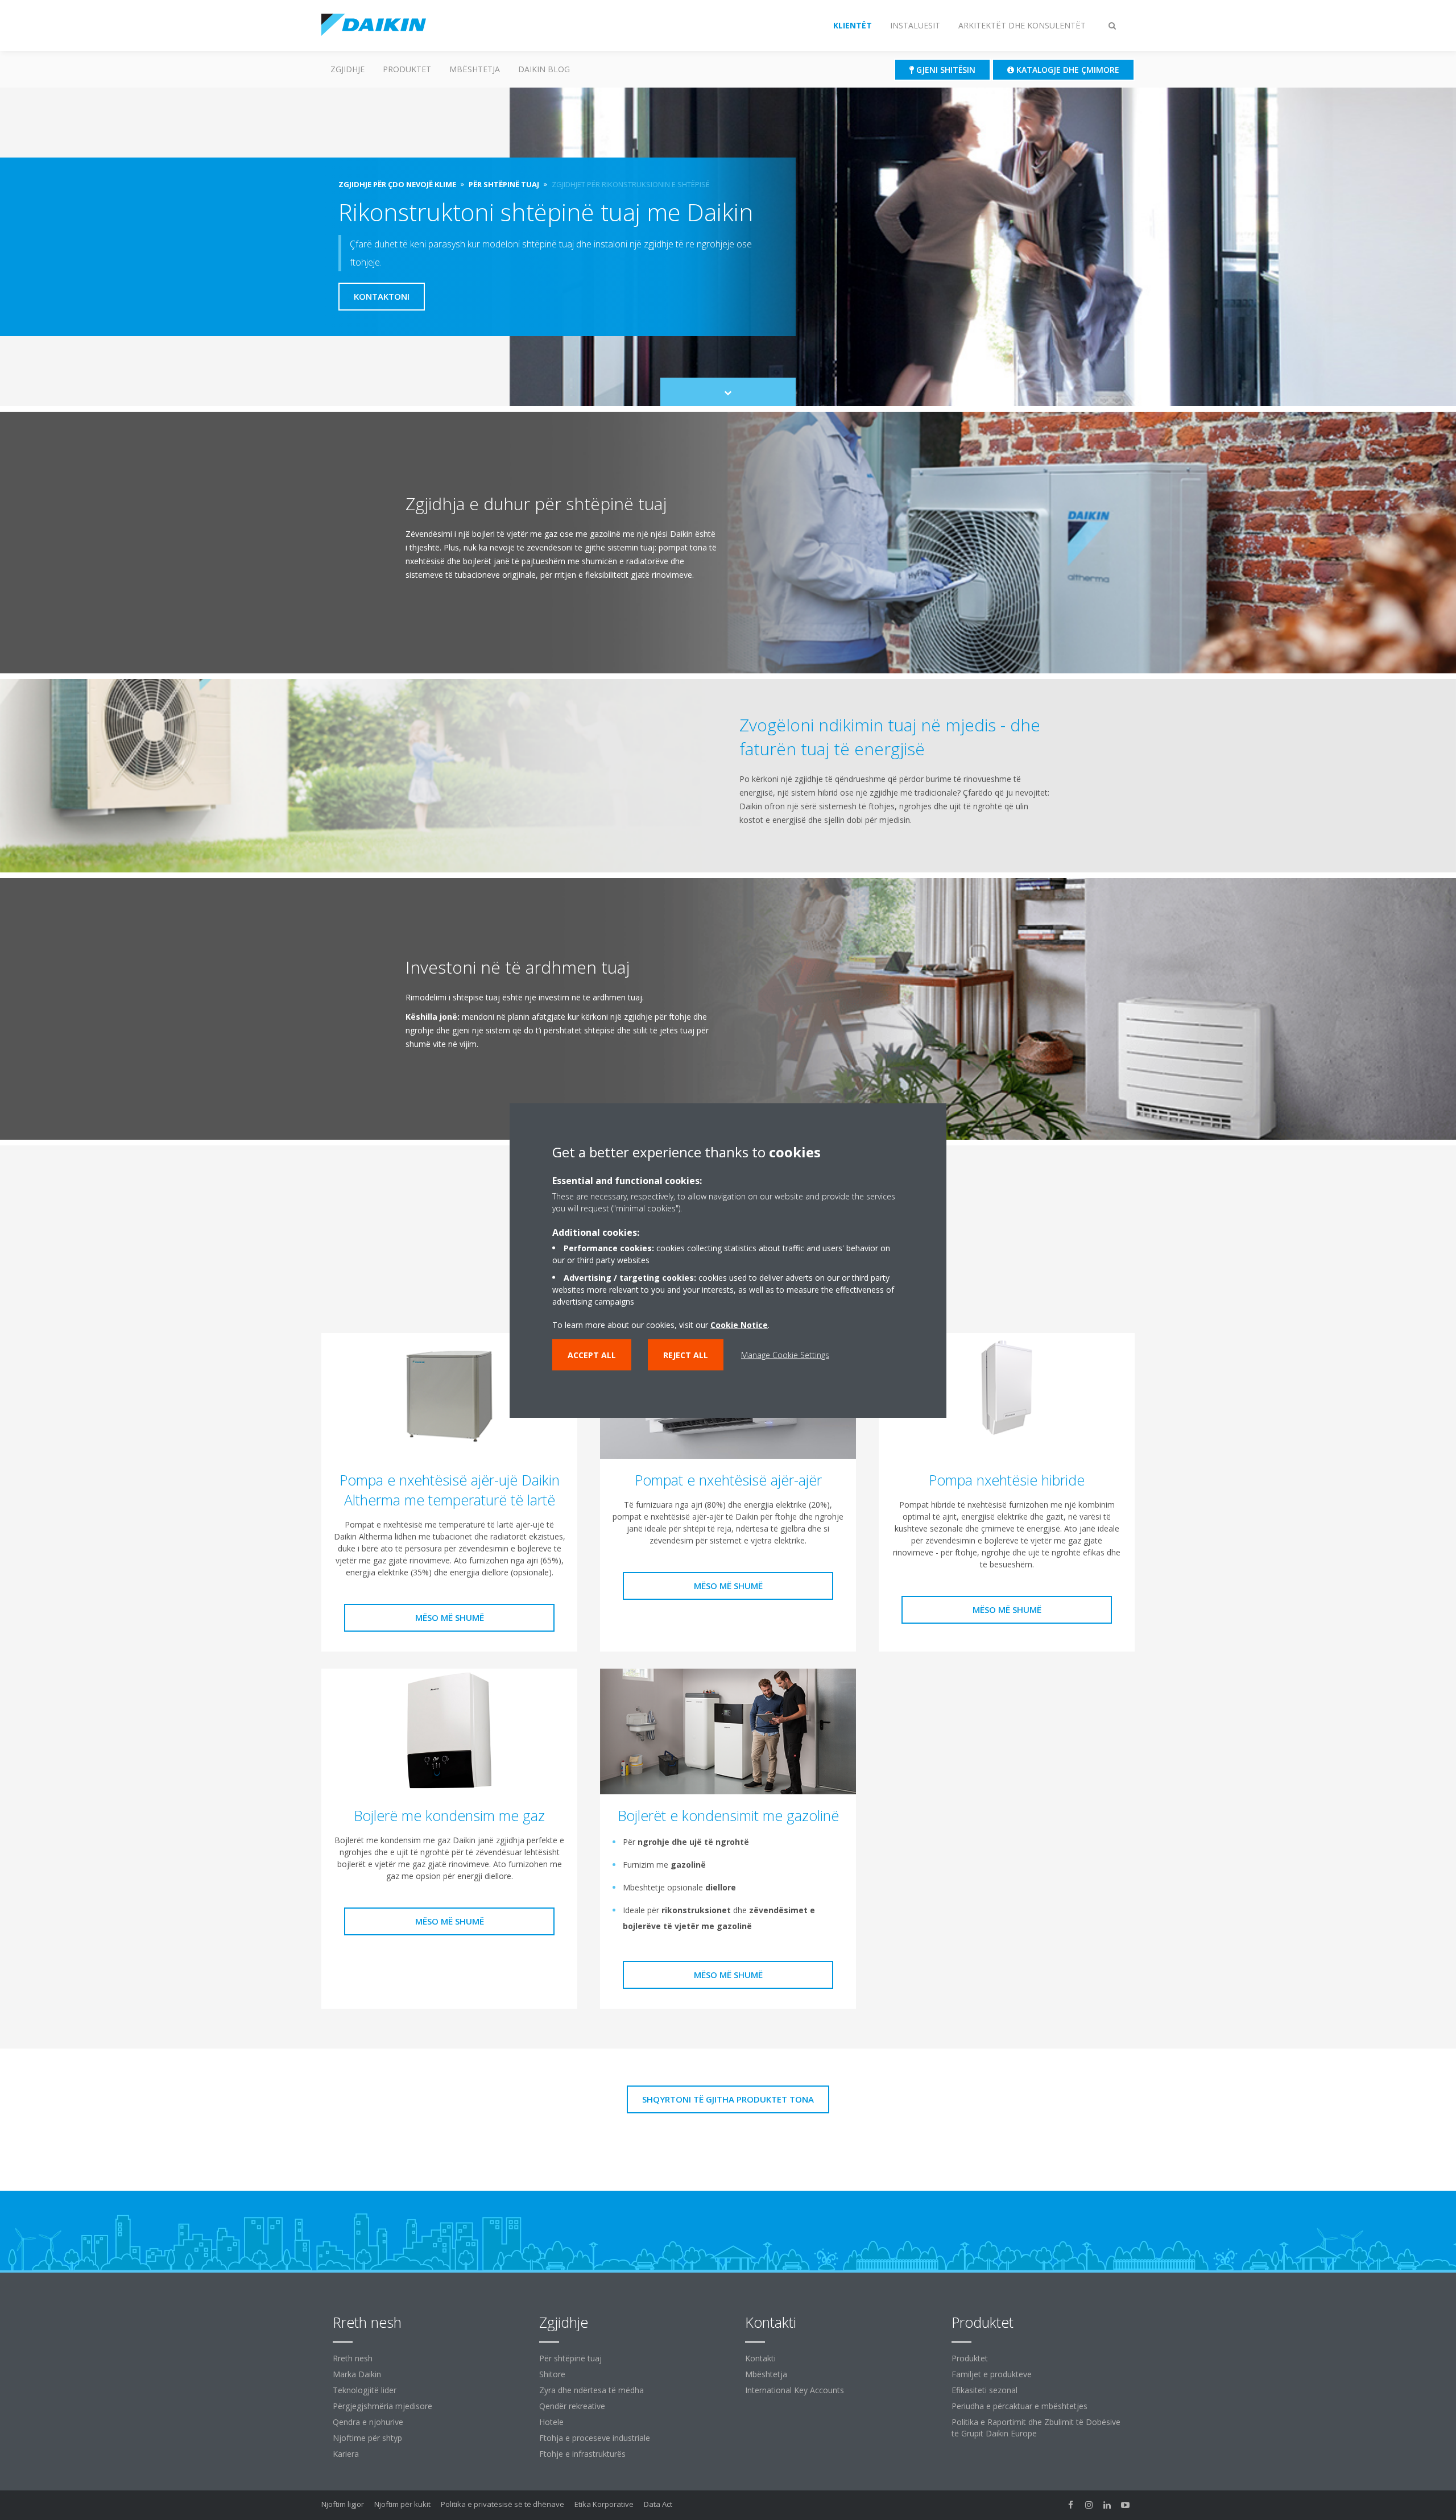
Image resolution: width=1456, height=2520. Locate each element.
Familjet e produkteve (992, 2374)
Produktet (407, 69)
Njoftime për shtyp (367, 2438)
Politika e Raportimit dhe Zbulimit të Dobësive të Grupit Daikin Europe (1036, 2428)
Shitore (552, 2374)
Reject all (686, 1354)
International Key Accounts (795, 2390)
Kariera (346, 2454)
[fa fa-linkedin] (1107, 2505)
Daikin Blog (544, 69)
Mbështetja (475, 69)
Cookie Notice (739, 1324)
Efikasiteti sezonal (985, 2390)
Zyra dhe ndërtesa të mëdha (591, 2390)
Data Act (658, 2504)
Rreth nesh (353, 2358)
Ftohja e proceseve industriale (595, 2438)
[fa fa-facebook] (1071, 2505)
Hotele (551, 2422)
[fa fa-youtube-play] (1126, 2505)
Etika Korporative (604, 2504)
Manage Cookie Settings (785, 1354)
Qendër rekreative (572, 2406)
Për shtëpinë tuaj (570, 2358)
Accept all (592, 1354)
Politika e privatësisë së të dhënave (502, 2504)
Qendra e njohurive (368, 2422)
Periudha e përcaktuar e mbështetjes (1019, 2406)
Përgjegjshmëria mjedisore (382, 2406)
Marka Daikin (357, 2374)
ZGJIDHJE (348, 69)
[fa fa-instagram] (1089, 2505)
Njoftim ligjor (343, 2504)
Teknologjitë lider (365, 2390)
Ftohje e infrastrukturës (582, 2454)
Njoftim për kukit (402, 2504)
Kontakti (760, 2358)
